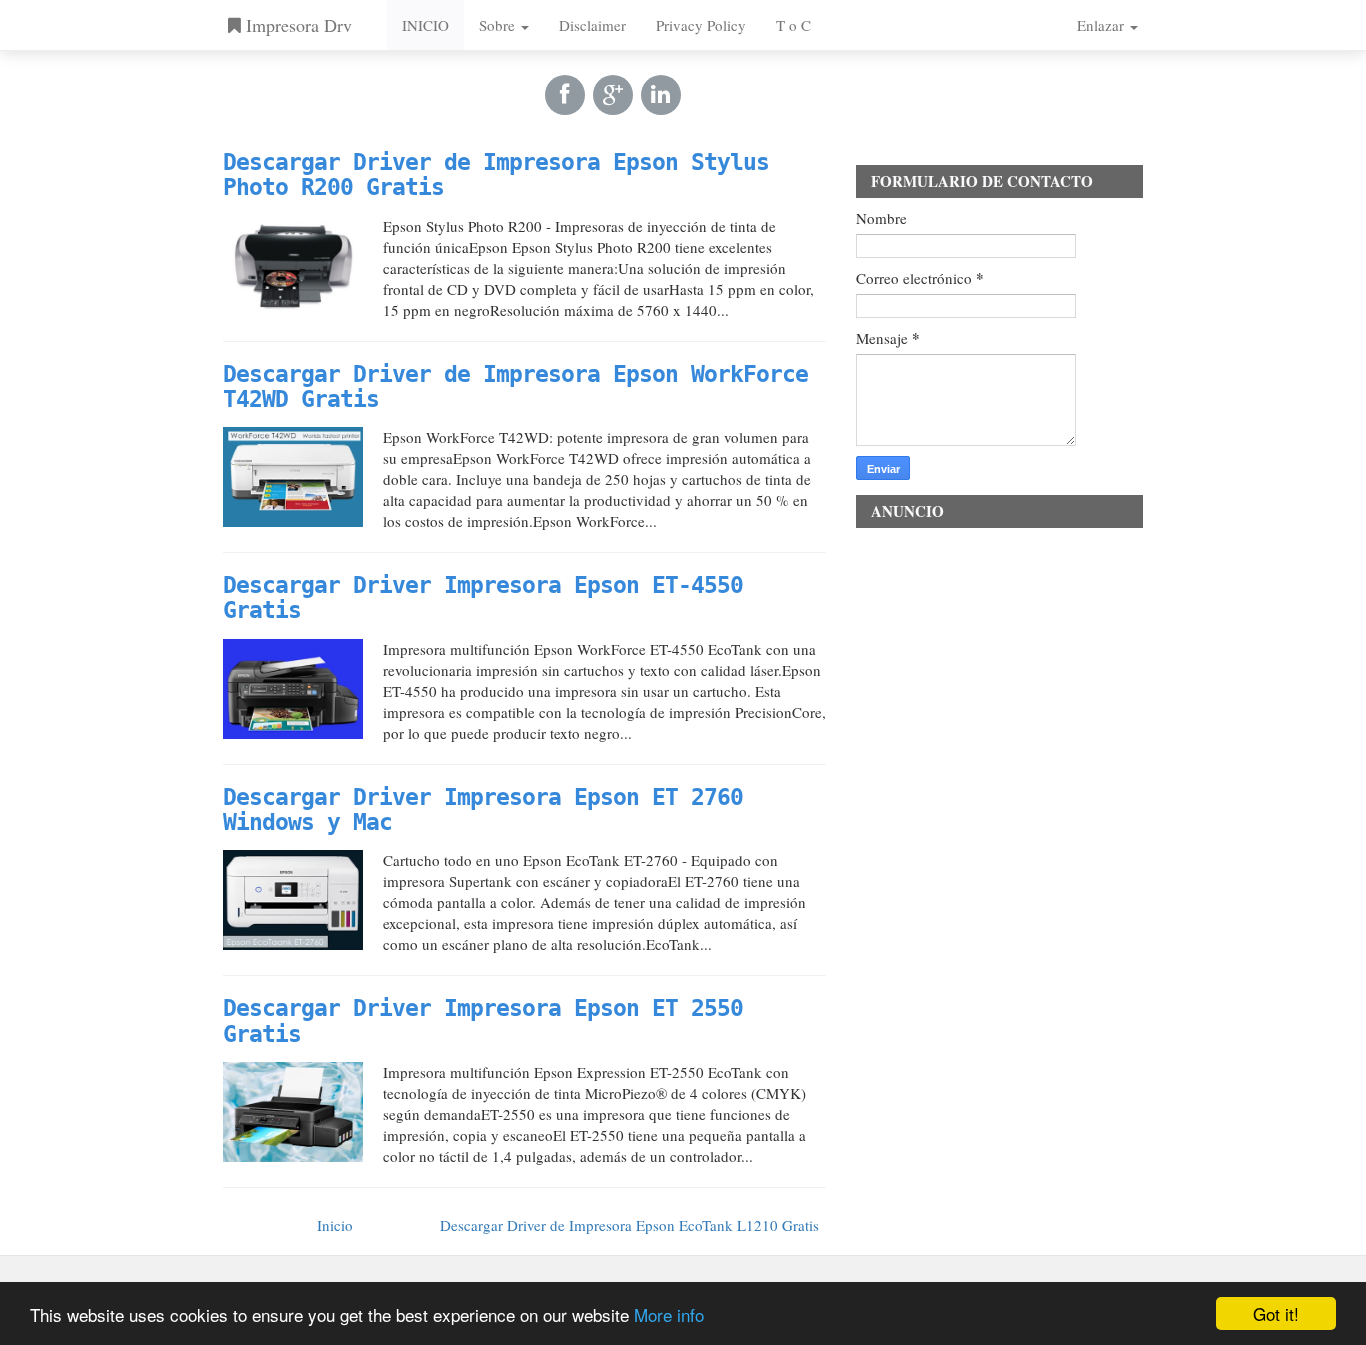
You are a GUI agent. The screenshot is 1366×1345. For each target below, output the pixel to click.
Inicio (335, 1225)
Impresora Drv (296, 25)
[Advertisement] (999, 838)
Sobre (499, 25)
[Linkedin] (661, 94)
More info (669, 1314)
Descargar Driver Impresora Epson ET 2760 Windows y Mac (483, 809)
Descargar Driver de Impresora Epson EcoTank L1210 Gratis (629, 1225)
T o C (793, 25)
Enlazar (1102, 25)
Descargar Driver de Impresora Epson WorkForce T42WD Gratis (515, 386)
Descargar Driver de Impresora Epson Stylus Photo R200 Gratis (496, 174)
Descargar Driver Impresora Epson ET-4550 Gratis (483, 597)
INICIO (425, 25)
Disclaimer (592, 25)
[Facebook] (565, 94)
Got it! (1276, 1313)
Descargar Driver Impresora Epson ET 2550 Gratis (483, 1020)
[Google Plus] (613, 94)
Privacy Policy (701, 25)
